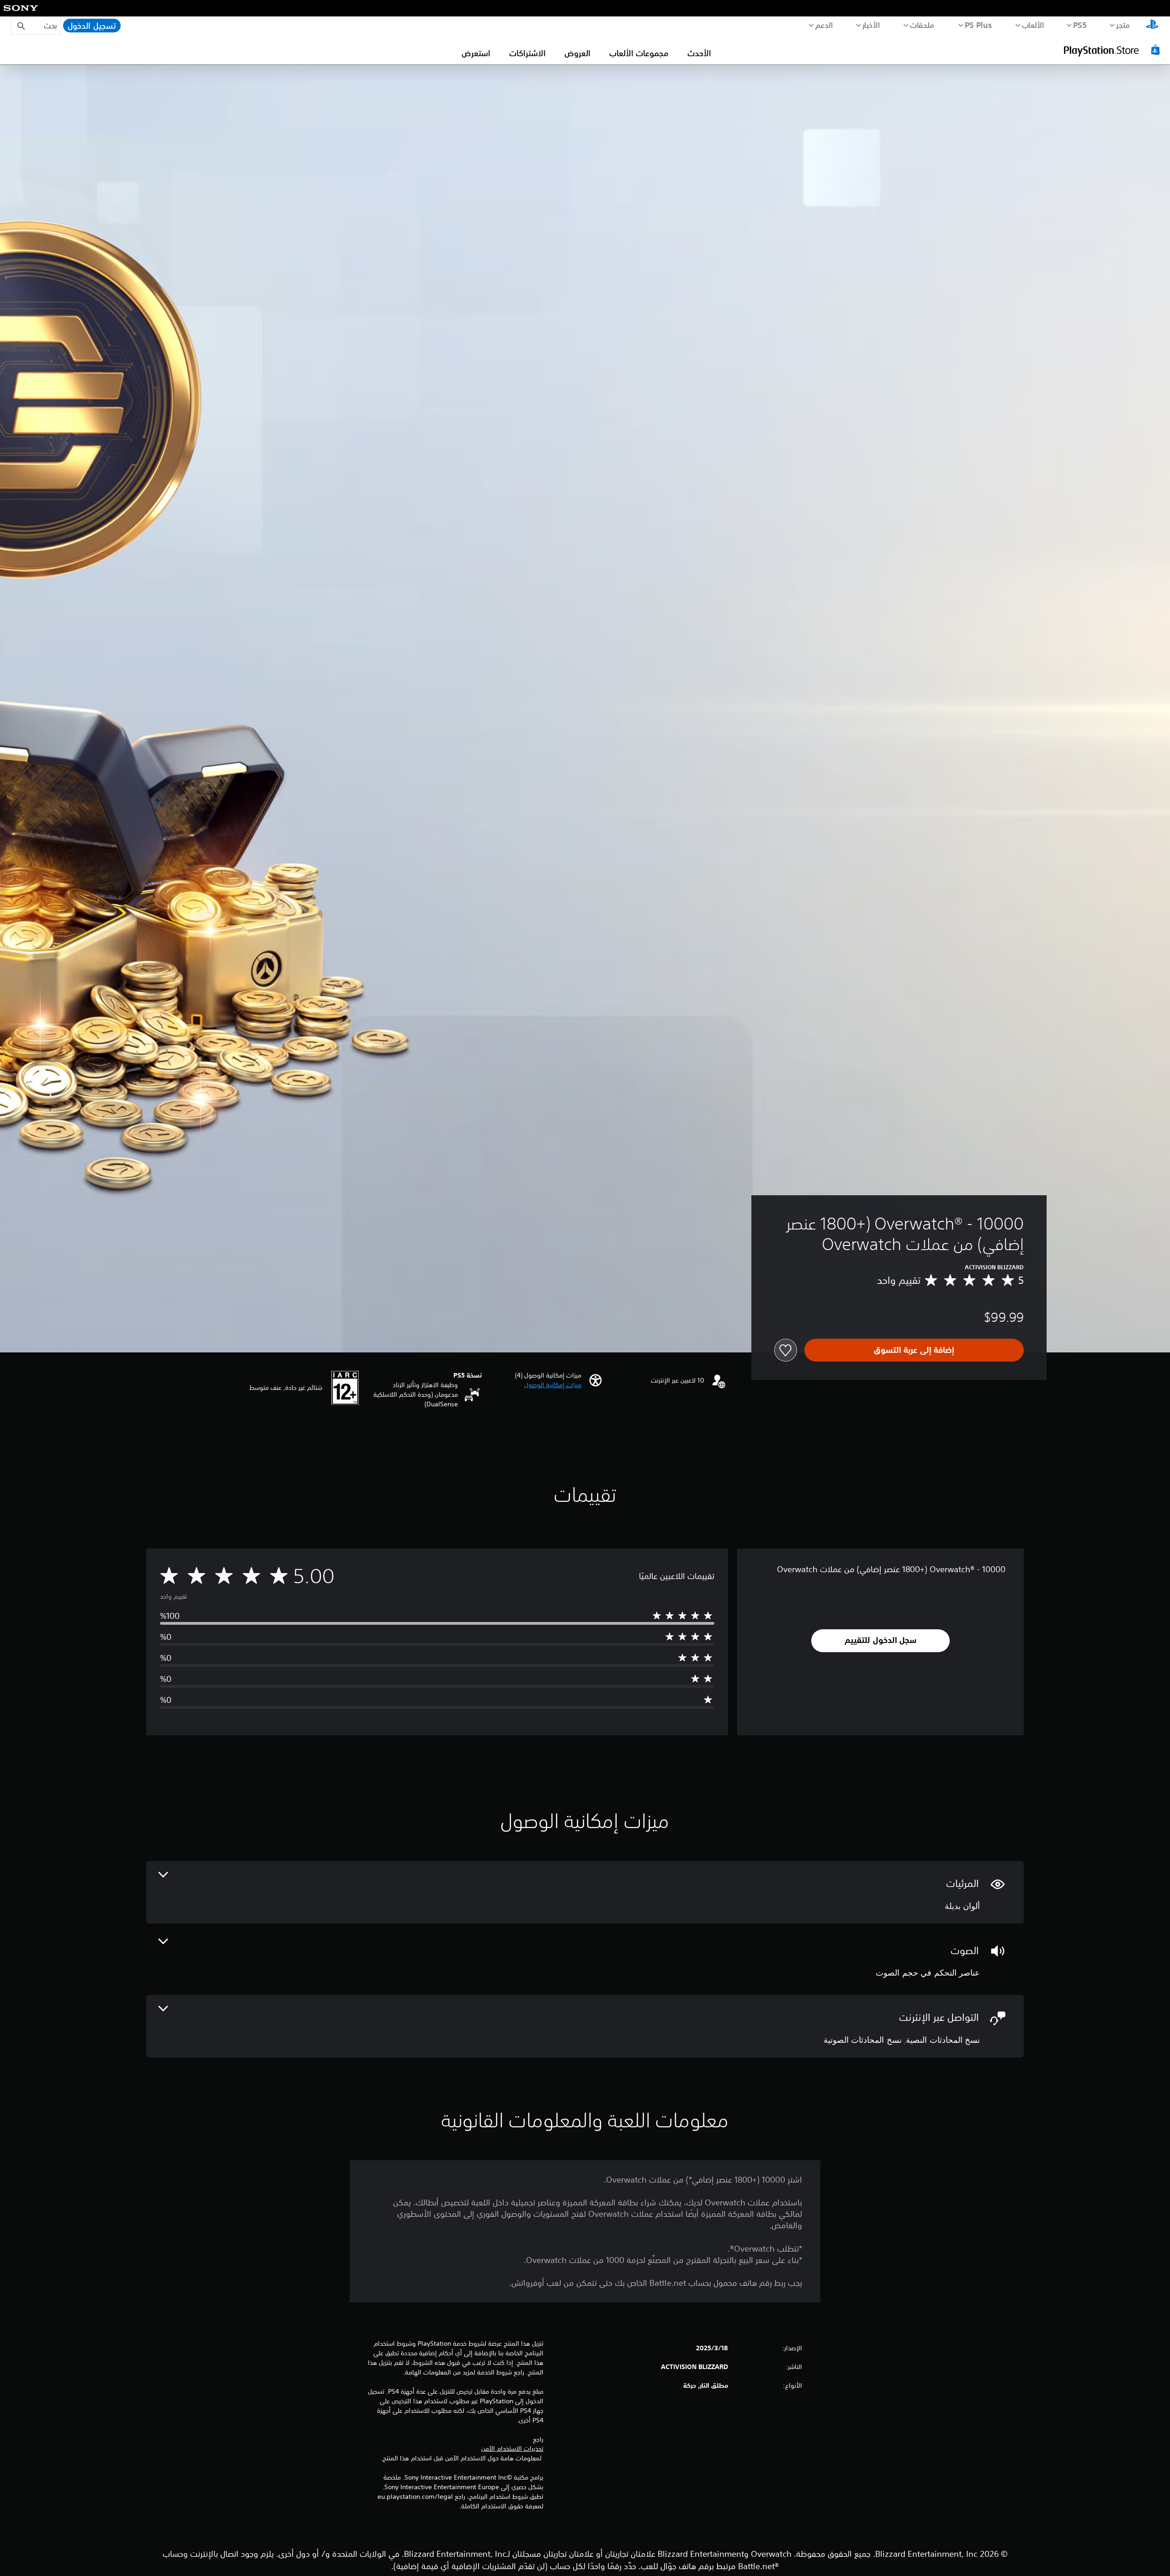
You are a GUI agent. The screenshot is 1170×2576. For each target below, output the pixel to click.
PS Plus (979, 25)
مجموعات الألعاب (639, 53)
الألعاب (1033, 25)
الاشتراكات (527, 53)
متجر (1123, 25)
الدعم (824, 25)
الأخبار (871, 25)
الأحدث (699, 53)
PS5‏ (1080, 25)
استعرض (476, 53)
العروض (577, 53)
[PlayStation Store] (1113, 50)
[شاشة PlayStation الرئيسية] (1152, 26)
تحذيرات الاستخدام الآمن (512, 2449)
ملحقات (923, 25)
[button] (553, 1385)
